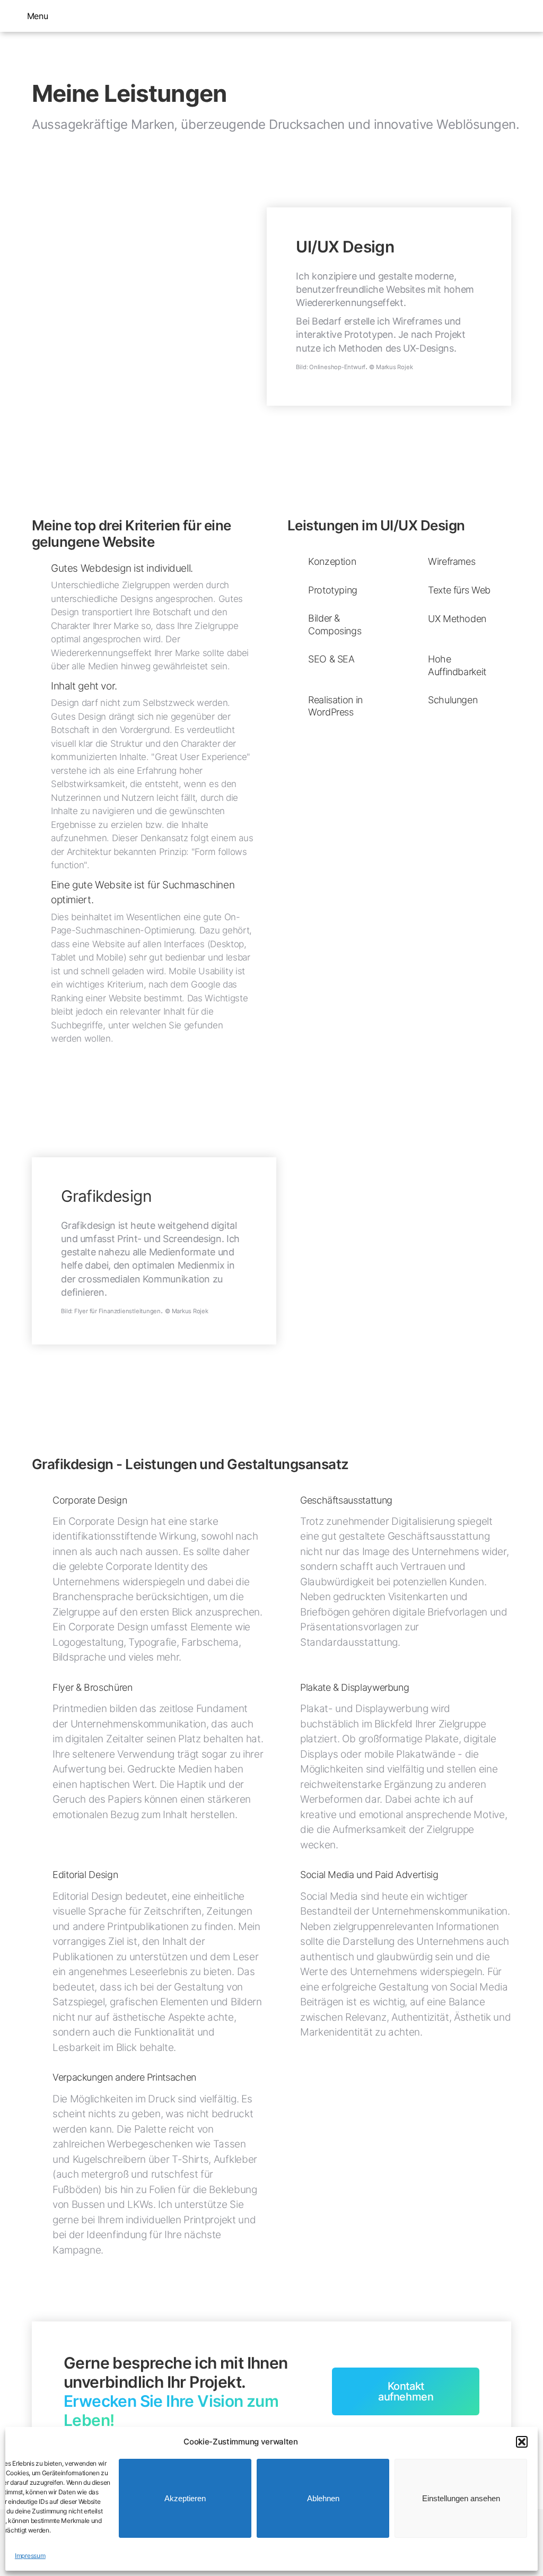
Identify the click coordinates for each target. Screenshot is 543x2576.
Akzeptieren (185, 2498)
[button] (522, 2442)
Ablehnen (323, 2498)
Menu (37, 16)
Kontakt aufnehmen (406, 2391)
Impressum (30, 2556)
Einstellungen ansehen (461, 2498)
